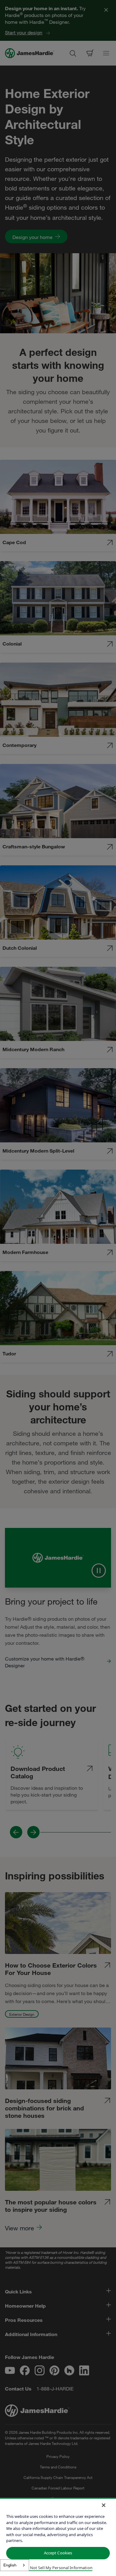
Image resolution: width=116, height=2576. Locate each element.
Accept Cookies (58, 2553)
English (10, 2565)
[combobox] (15, 2565)
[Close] (104, 2505)
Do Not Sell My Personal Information (58, 2568)
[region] (58, 2537)
